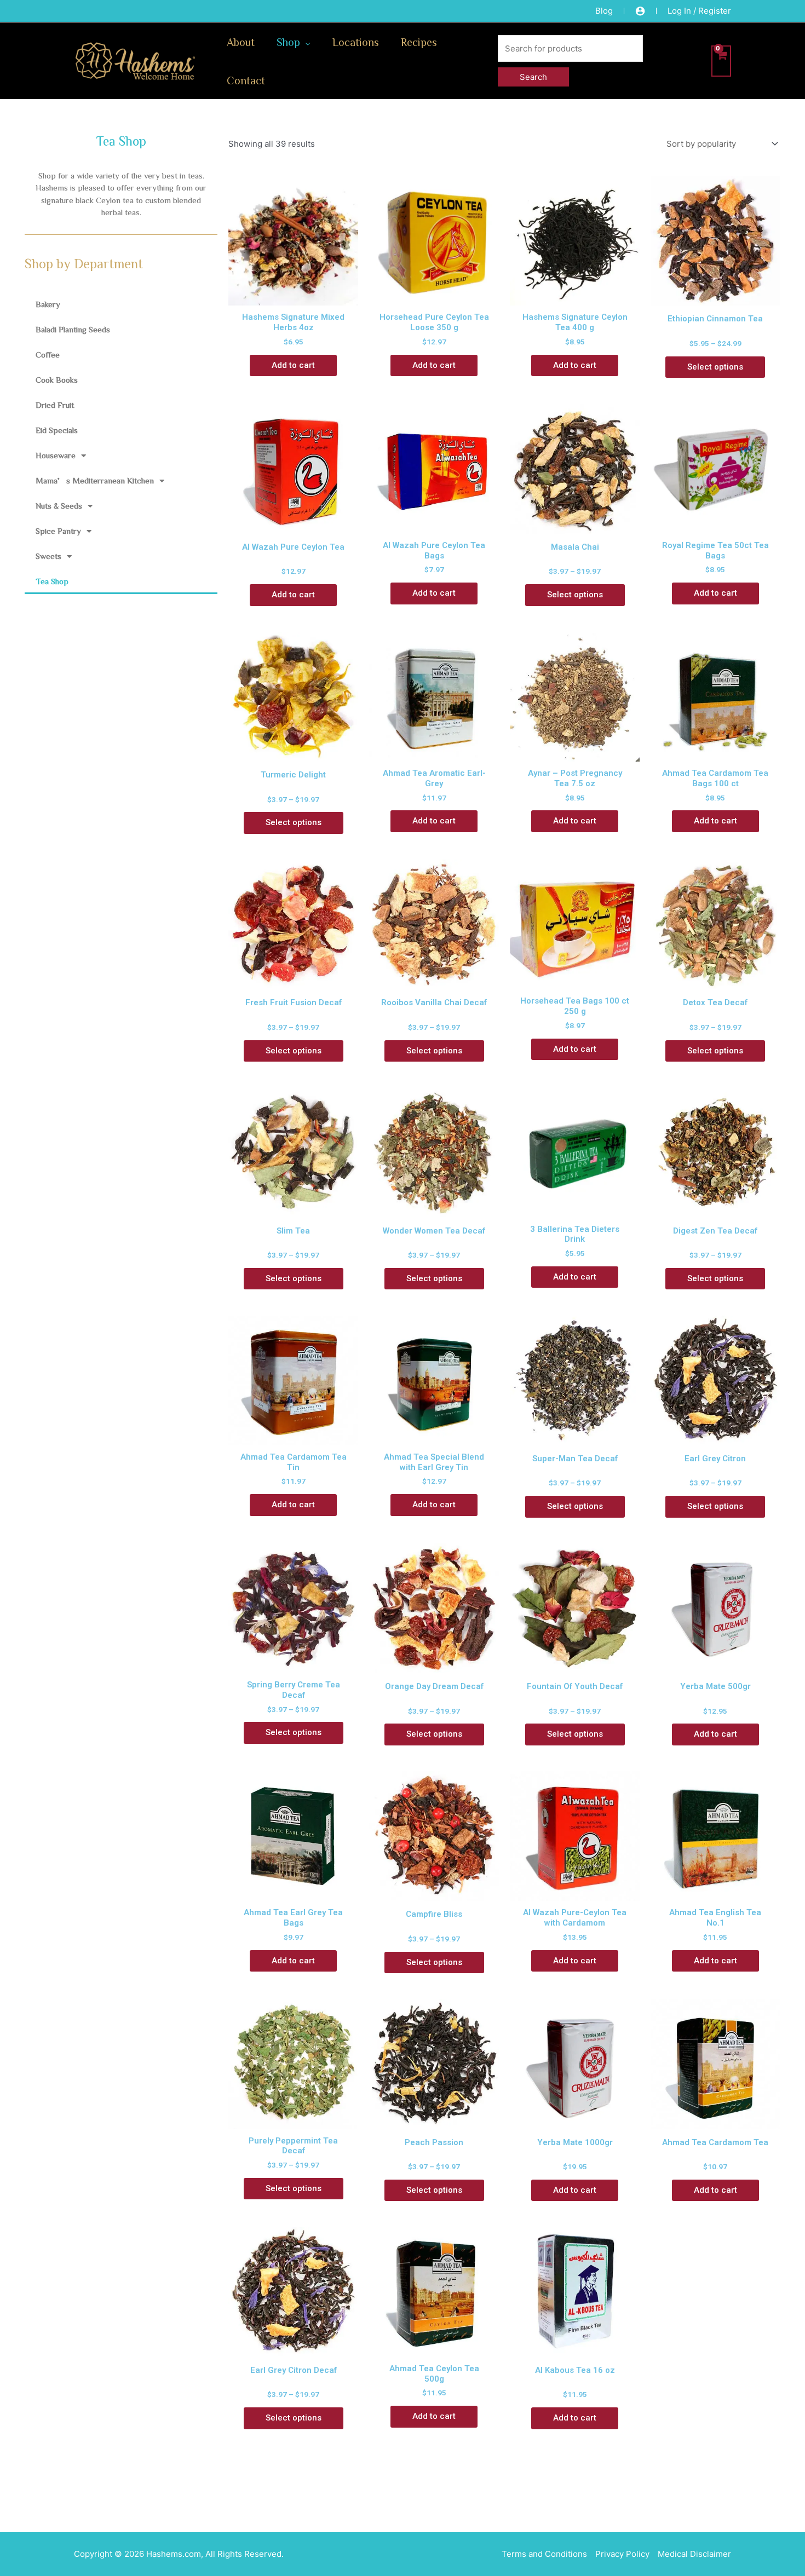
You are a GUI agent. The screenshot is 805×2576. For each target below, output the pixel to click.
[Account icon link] (640, 11)
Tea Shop (52, 581)
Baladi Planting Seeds (73, 329)
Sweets (48, 556)
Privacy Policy (622, 2554)
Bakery (48, 304)
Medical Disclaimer (694, 2554)
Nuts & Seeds (59, 506)
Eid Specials (57, 430)
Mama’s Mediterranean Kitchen (95, 480)
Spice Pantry (58, 531)
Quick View (293, 295)
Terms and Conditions (544, 2554)
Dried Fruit (55, 405)
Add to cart (293, 365)
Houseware (56, 455)
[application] (305, 42)
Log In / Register (699, 11)
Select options (715, 367)
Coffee (48, 355)
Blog (604, 11)
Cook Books (57, 380)
